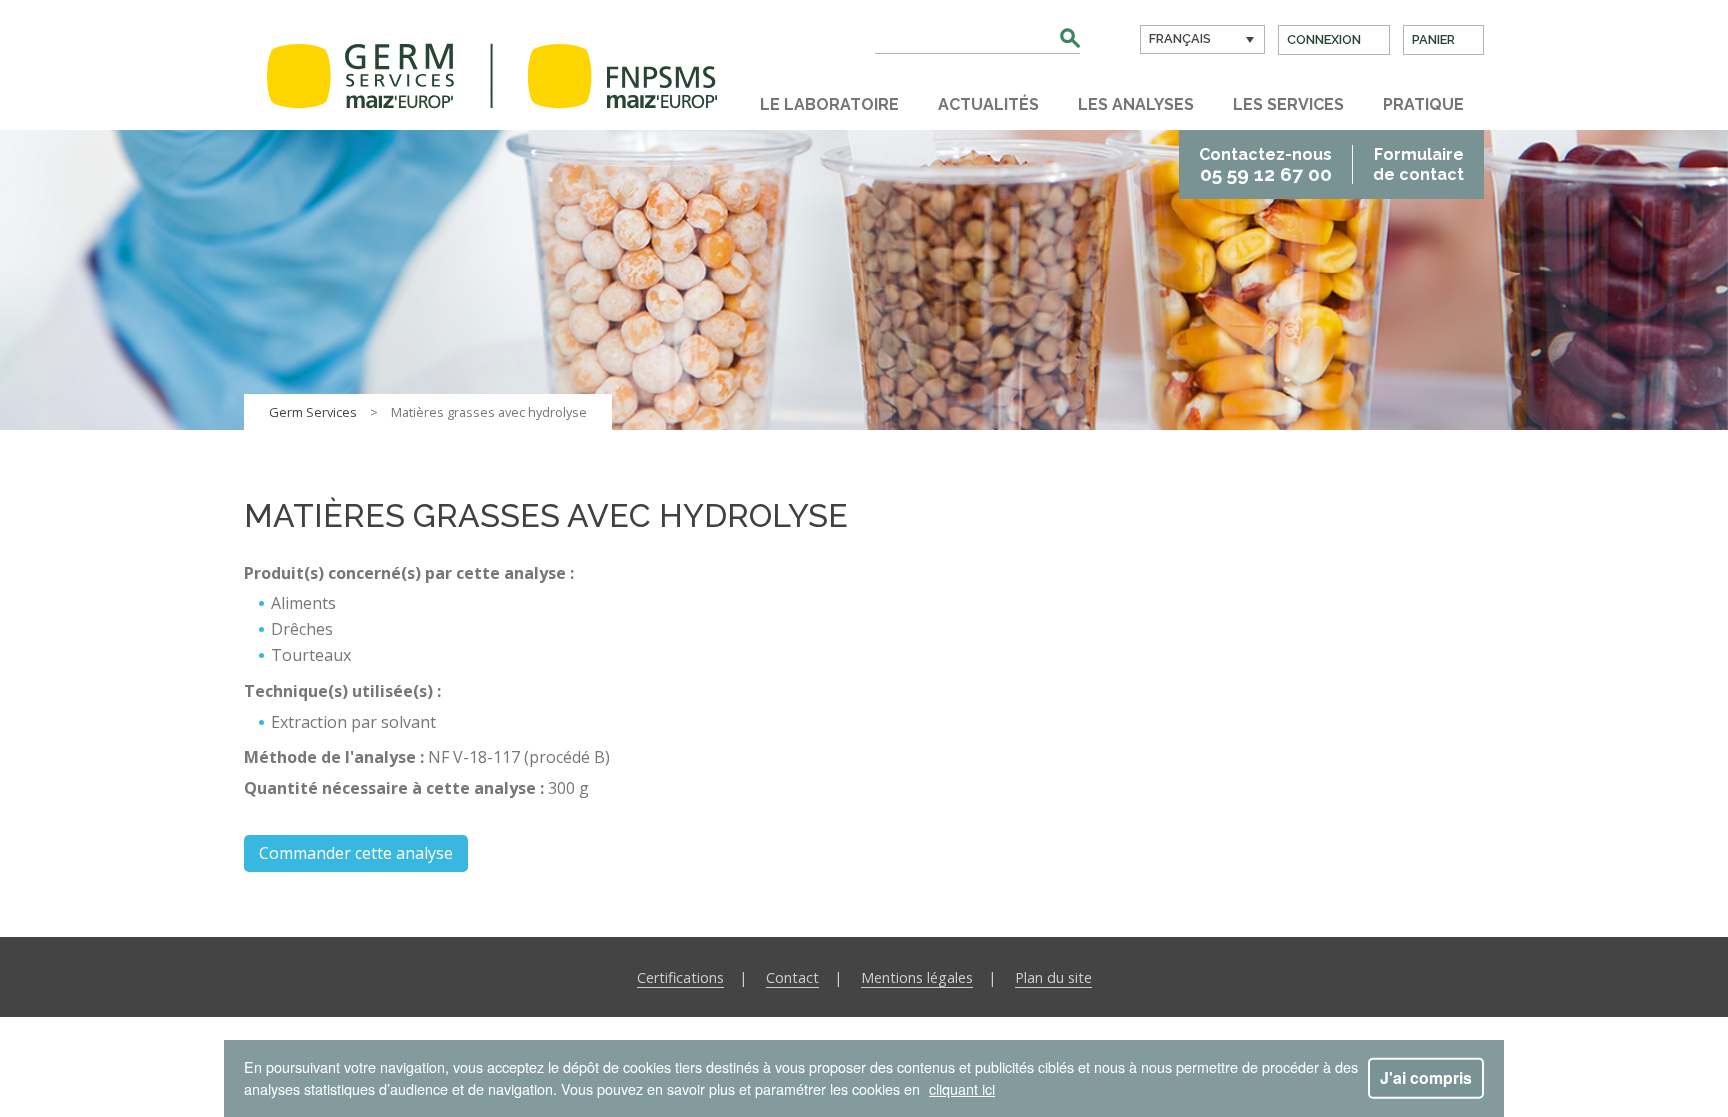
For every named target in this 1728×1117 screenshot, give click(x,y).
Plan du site (1053, 977)
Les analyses (1136, 104)
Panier (1433, 39)
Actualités (988, 104)
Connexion (1324, 39)
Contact (792, 977)
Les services (1288, 104)
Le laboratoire (829, 104)
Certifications (680, 977)
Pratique (1423, 104)
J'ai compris (1426, 1077)
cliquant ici (962, 1088)
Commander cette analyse (356, 853)
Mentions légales (917, 977)
